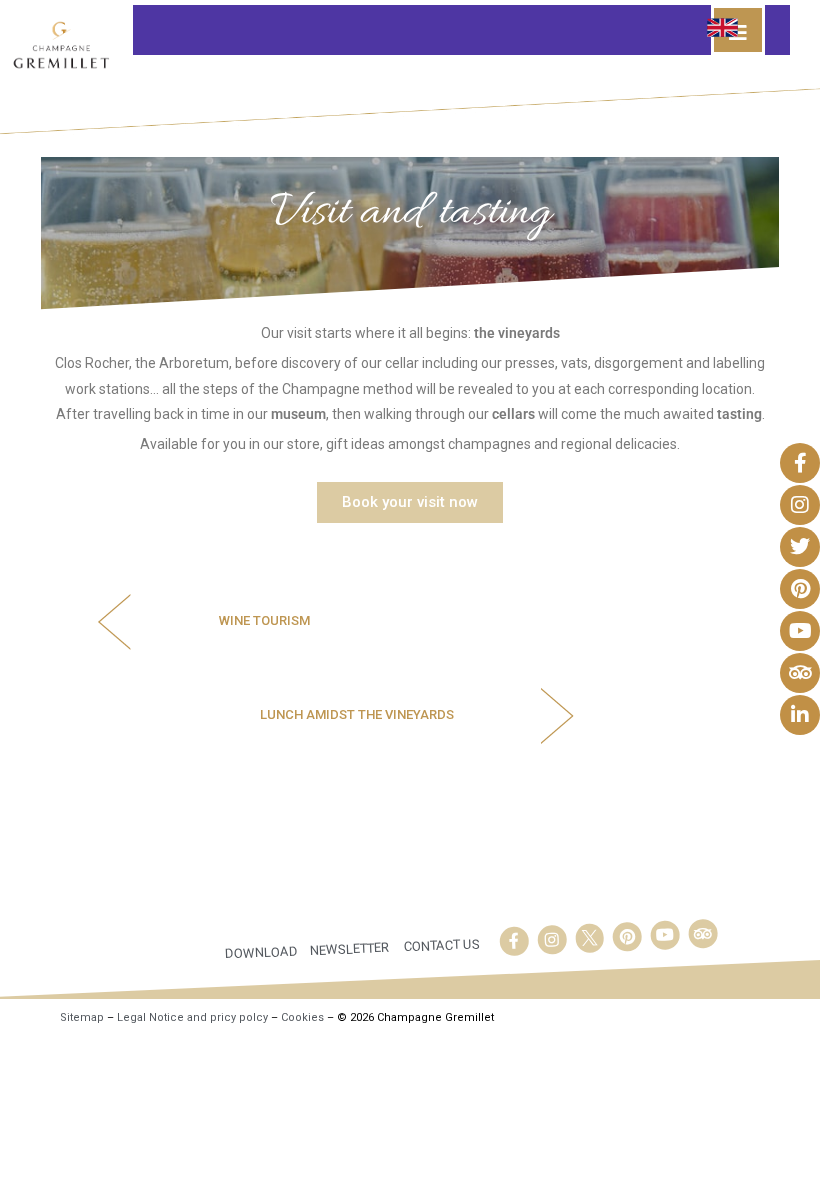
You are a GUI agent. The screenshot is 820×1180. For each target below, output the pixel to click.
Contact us (442, 945)
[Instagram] (552, 940)
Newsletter (350, 949)
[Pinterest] (627, 937)
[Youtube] (665, 935)
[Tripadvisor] (703, 934)
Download (262, 953)
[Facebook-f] (514, 941)
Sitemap (82, 1017)
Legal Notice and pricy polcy (192, 1017)
